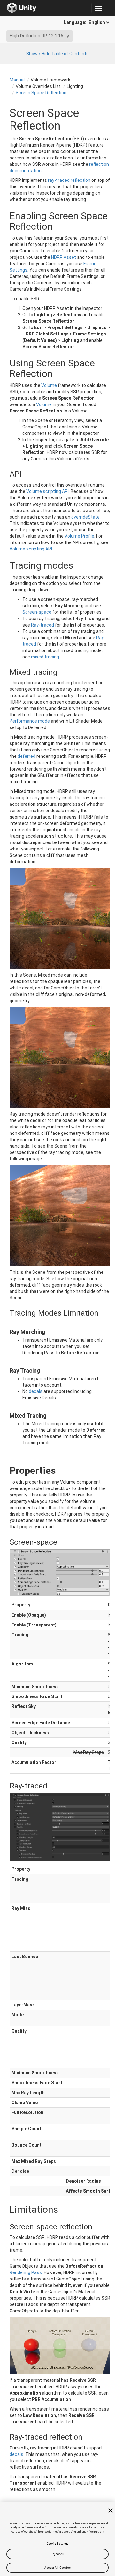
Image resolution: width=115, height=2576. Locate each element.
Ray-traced (42, 625)
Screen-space (37, 612)
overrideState (85, 517)
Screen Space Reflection (41, 93)
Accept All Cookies (58, 2568)
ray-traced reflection (69, 180)
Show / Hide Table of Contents (57, 54)
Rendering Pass (26, 2272)
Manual (17, 80)
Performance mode (30, 721)
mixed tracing (45, 657)
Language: (76, 22)
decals (36, 1391)
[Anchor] (4, 474)
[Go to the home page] (22, 8)
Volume (49, 385)
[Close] (111, 2511)
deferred (27, 756)
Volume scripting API (47, 491)
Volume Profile (79, 536)
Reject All (58, 2554)
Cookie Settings (57, 2544)
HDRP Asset (64, 257)
